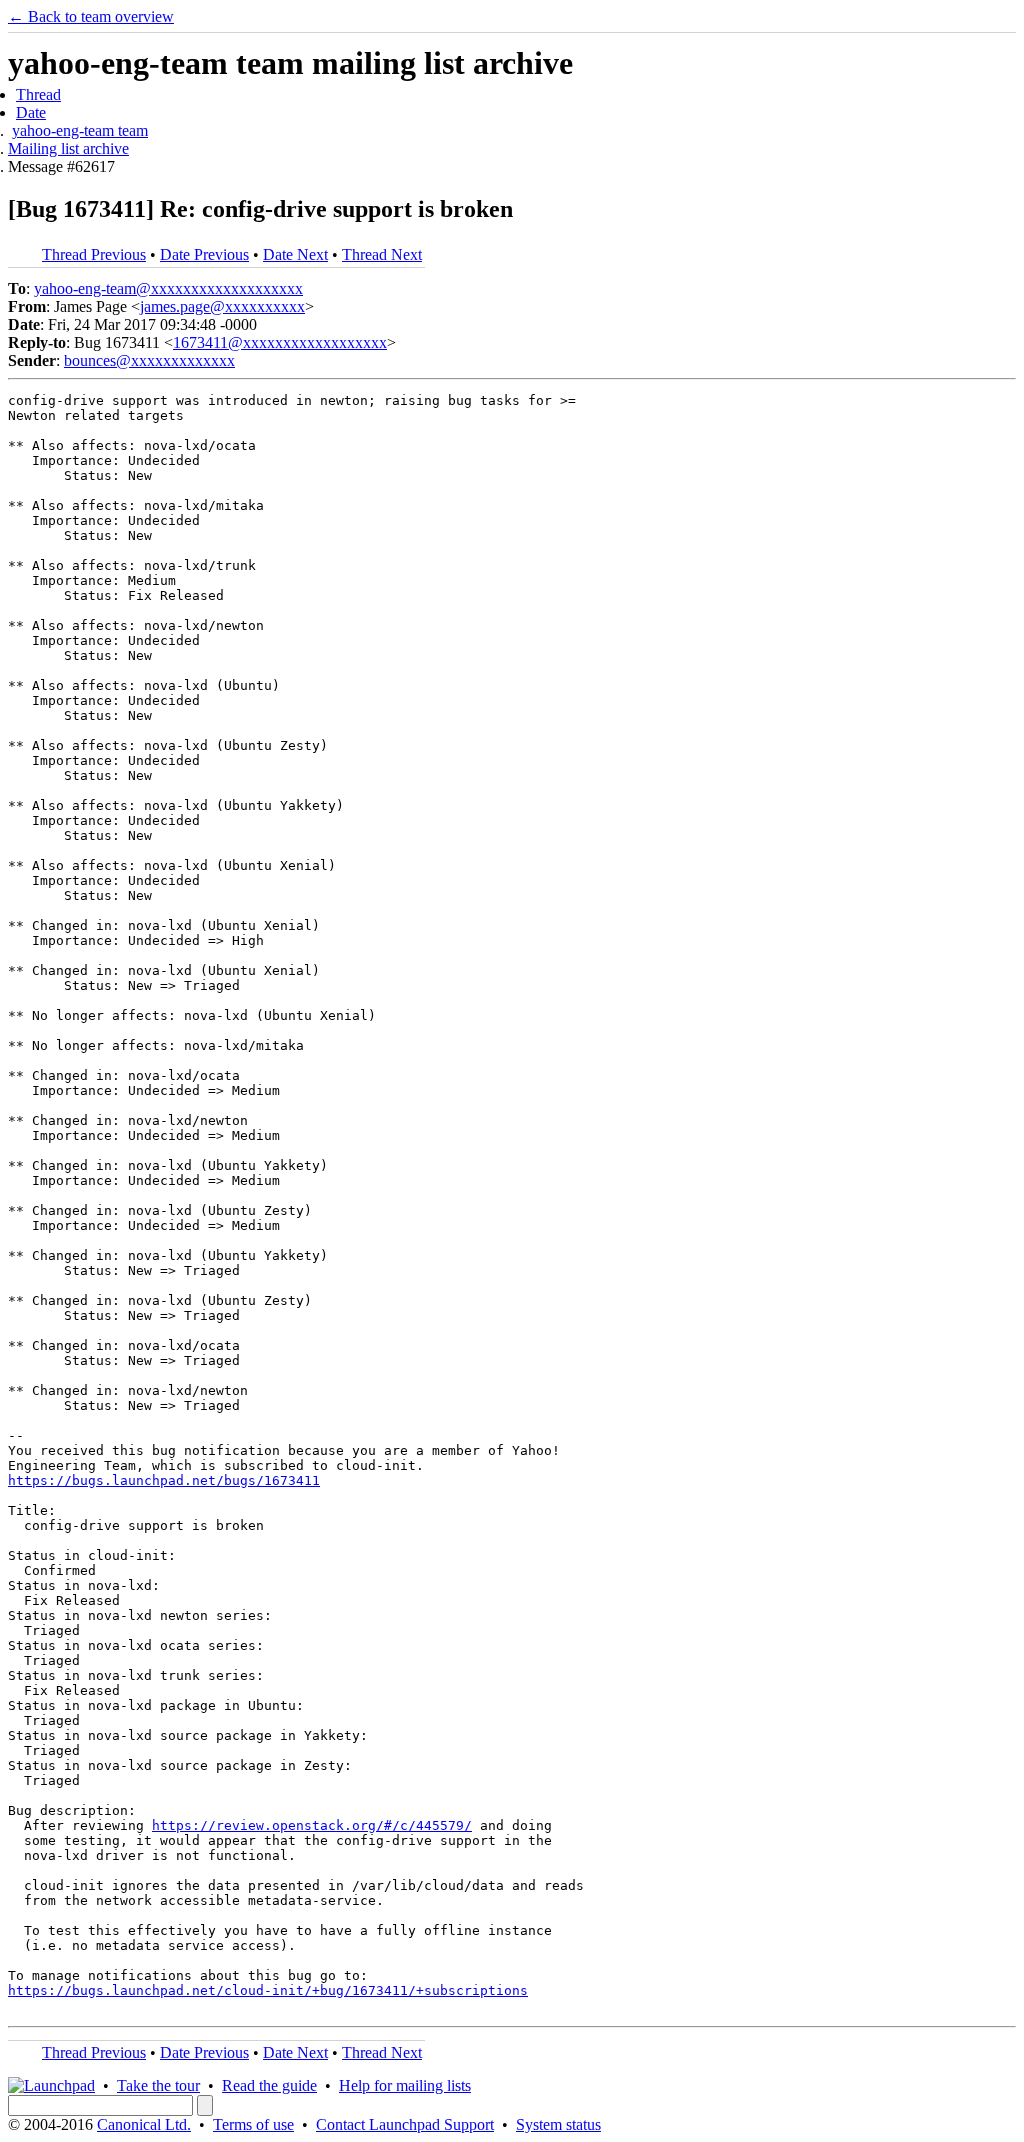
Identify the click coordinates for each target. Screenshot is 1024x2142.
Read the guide (269, 2085)
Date (31, 112)
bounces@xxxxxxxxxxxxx (149, 360)
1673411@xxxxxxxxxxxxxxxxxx (280, 342)
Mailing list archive (68, 148)
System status (558, 2124)
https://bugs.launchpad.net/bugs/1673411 (164, 1480)
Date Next (295, 254)
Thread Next (382, 254)
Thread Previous (94, 254)
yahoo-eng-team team (80, 130)
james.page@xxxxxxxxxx (222, 306)
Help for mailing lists (405, 2085)
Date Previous (204, 254)
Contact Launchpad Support (405, 2124)
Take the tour (158, 2085)
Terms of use (253, 2124)
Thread (38, 94)
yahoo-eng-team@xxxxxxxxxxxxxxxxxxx (168, 288)
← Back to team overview (91, 16)
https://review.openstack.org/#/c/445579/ (312, 1825)
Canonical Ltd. (144, 2124)
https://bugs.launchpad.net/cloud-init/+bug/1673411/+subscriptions (268, 1990)
